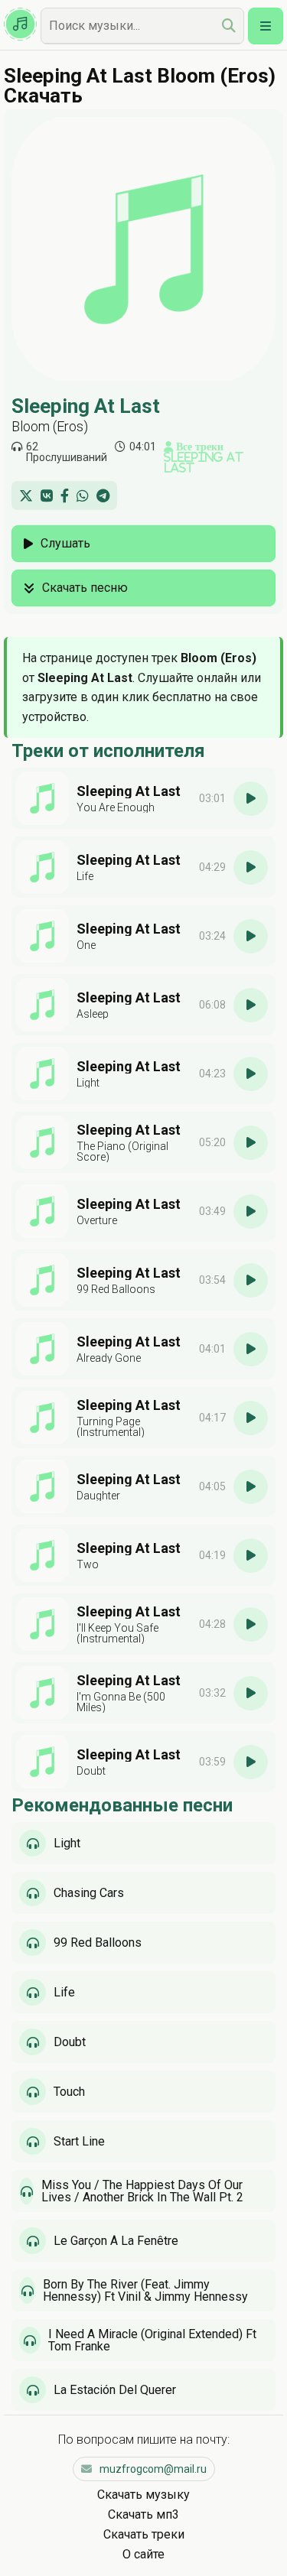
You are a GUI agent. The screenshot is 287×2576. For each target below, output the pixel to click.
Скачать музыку (143, 2495)
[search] (229, 26)
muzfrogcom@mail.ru (153, 2469)
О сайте (143, 2554)
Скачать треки (144, 2534)
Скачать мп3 (143, 2514)
